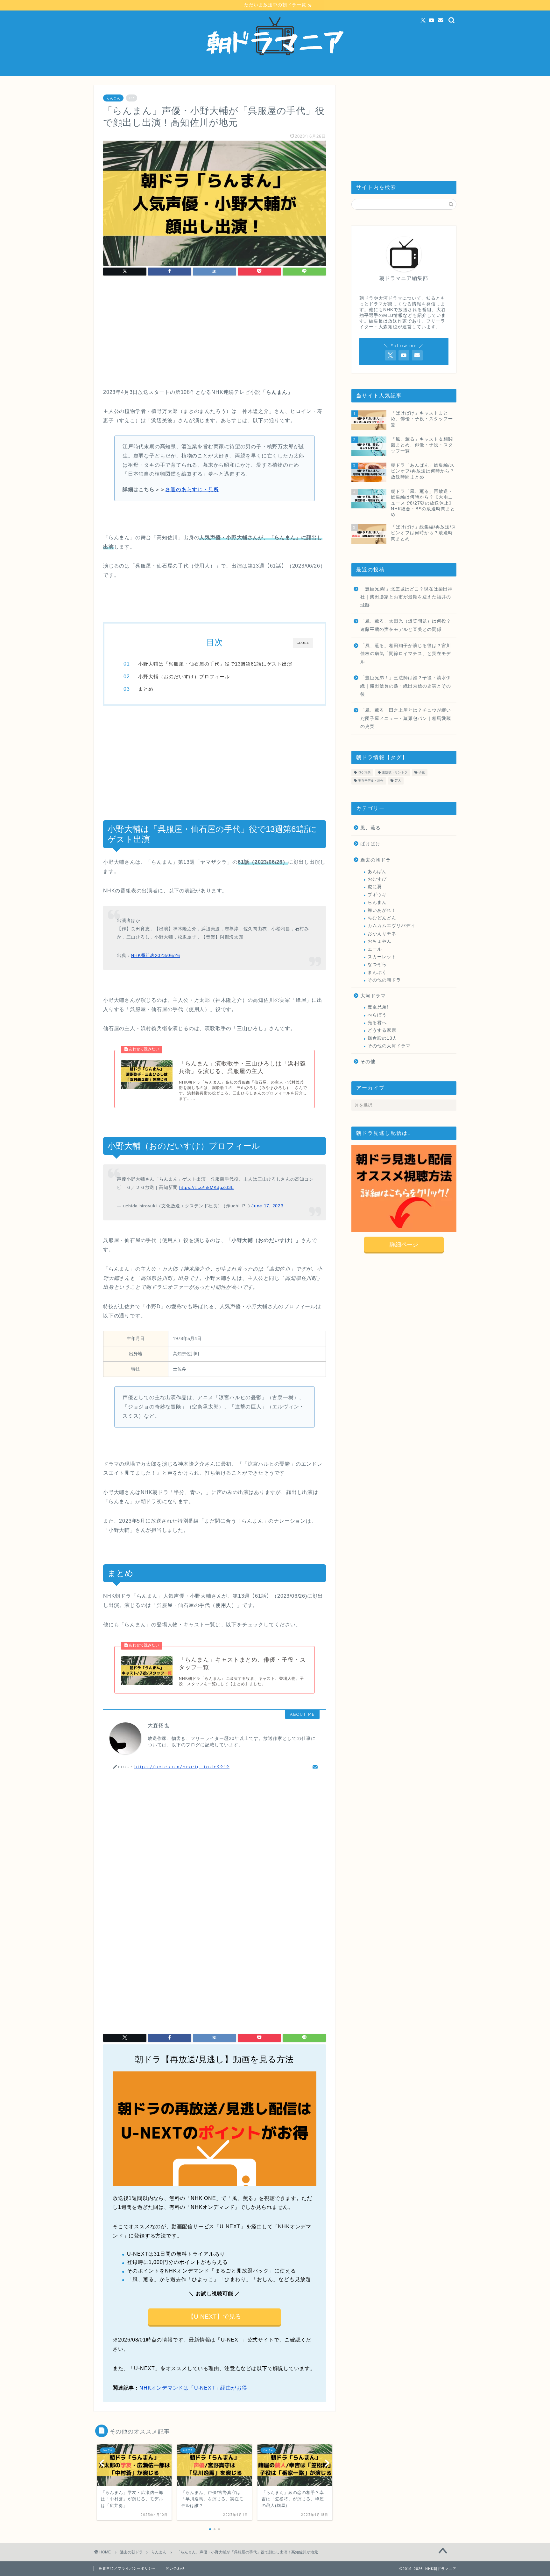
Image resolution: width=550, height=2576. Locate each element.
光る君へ (377, 1023)
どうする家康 (382, 1030)
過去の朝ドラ (376, 860)
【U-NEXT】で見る (214, 2317)
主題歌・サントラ (395, 772)
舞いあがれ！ (382, 910)
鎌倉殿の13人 (382, 1038)
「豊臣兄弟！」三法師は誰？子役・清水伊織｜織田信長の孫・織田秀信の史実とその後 (406, 686)
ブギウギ (377, 895)
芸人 (398, 781)
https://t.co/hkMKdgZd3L (207, 1187)
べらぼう (377, 1015)
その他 (368, 1061)
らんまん (113, 98)
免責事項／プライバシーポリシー (127, 2568)
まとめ (146, 689)
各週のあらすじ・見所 (192, 489)
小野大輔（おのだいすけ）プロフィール (184, 677)
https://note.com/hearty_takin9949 (182, 1766)
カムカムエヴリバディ (391, 926)
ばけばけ (370, 844)
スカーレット (382, 957)
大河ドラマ (373, 996)
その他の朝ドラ (384, 980)
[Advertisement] (215, 334)
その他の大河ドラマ (389, 1046)
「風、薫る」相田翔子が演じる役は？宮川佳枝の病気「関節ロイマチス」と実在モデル (406, 654)
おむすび (377, 879)
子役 (422, 772)
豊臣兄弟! (378, 1007)
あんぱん (377, 872)
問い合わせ (175, 2568)
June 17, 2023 (267, 1206)
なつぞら (377, 964)
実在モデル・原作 (371, 781)
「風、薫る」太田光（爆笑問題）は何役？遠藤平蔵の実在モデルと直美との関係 (406, 625)
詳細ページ (404, 1245)
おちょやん (380, 941)
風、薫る (370, 828)
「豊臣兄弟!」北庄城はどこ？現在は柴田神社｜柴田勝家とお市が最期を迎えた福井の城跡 (406, 597)
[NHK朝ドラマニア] (275, 73)
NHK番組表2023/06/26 (155, 955)
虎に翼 (375, 887)
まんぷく (377, 972)
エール (375, 949)
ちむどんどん (382, 918)
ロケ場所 (364, 772)
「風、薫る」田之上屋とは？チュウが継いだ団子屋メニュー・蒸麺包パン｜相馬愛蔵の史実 (406, 718)
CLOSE (303, 643)
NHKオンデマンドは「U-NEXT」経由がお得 (193, 2388)
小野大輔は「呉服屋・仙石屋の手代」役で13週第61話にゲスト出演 (215, 664)
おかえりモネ (382, 934)
